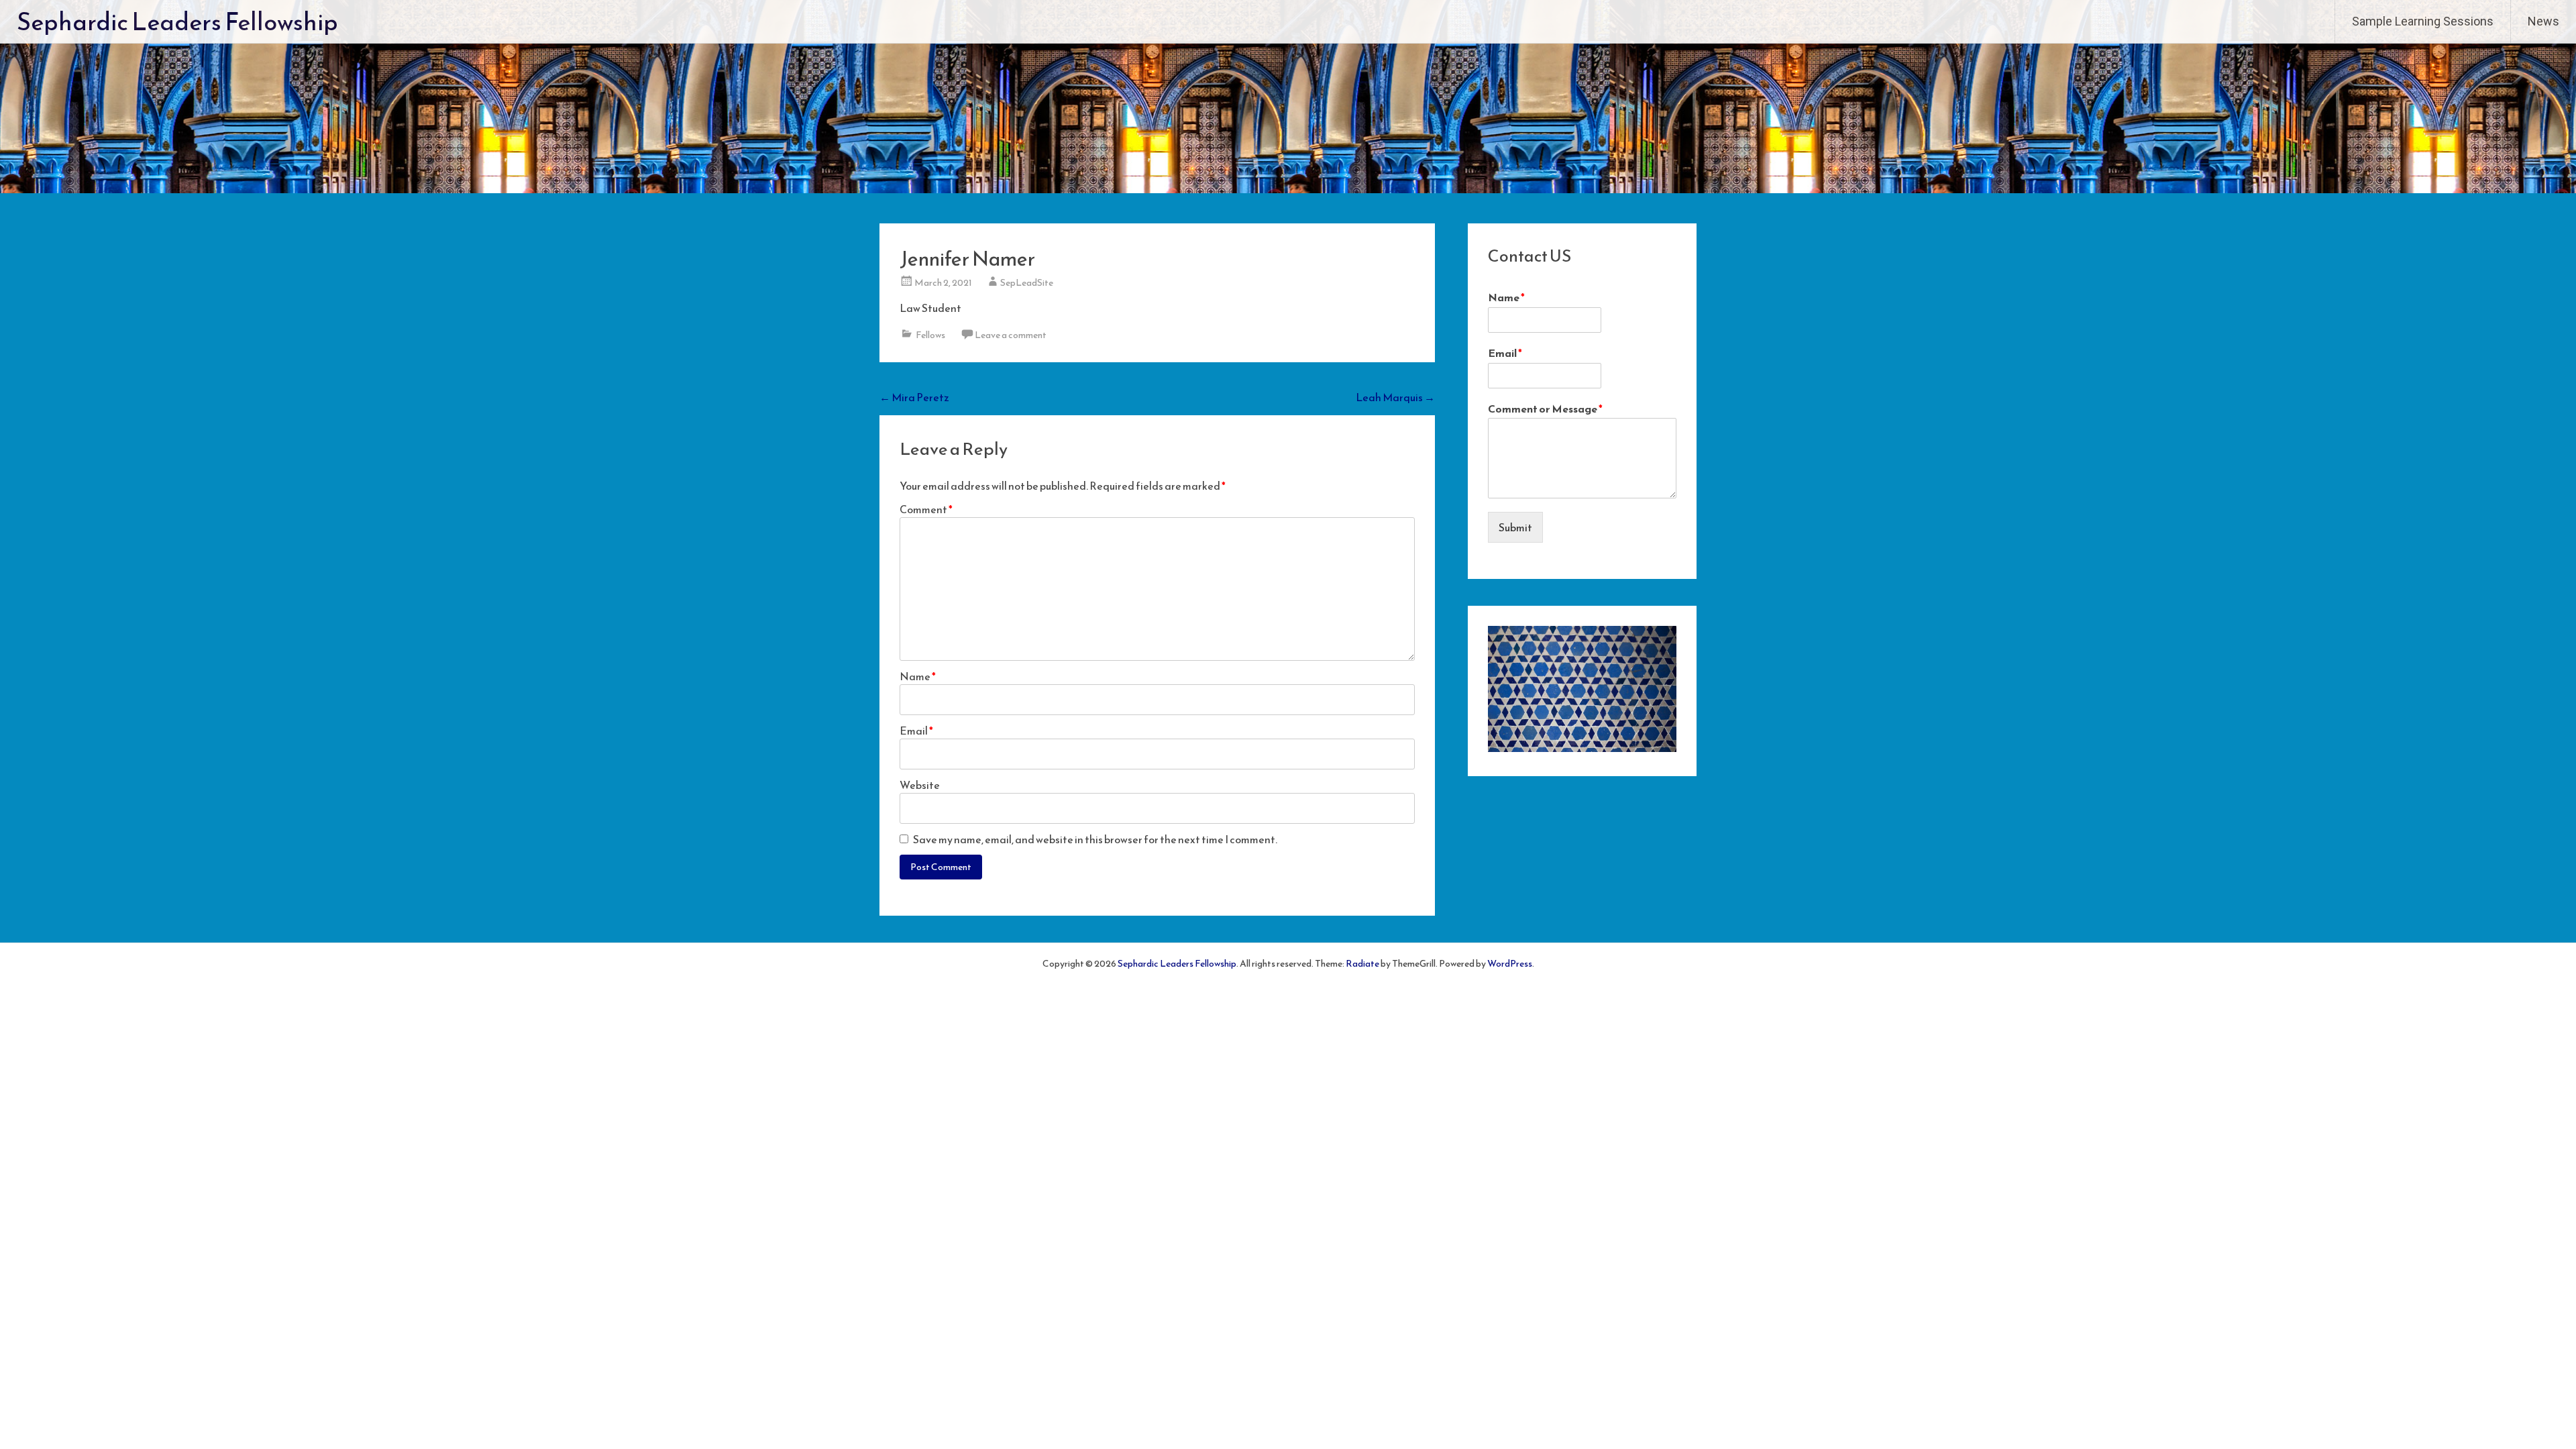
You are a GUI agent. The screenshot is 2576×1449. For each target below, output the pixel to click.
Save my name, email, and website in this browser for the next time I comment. (1095, 839)
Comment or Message (1545, 409)
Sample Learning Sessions (2423, 21)
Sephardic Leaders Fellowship (177, 21)
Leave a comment (1011, 335)
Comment (926, 509)
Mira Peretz (914, 397)
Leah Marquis (1395, 397)
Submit (1515, 527)
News (2543, 21)
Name (918, 676)
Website (920, 785)
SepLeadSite (1027, 283)
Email (916, 731)
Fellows (930, 335)
